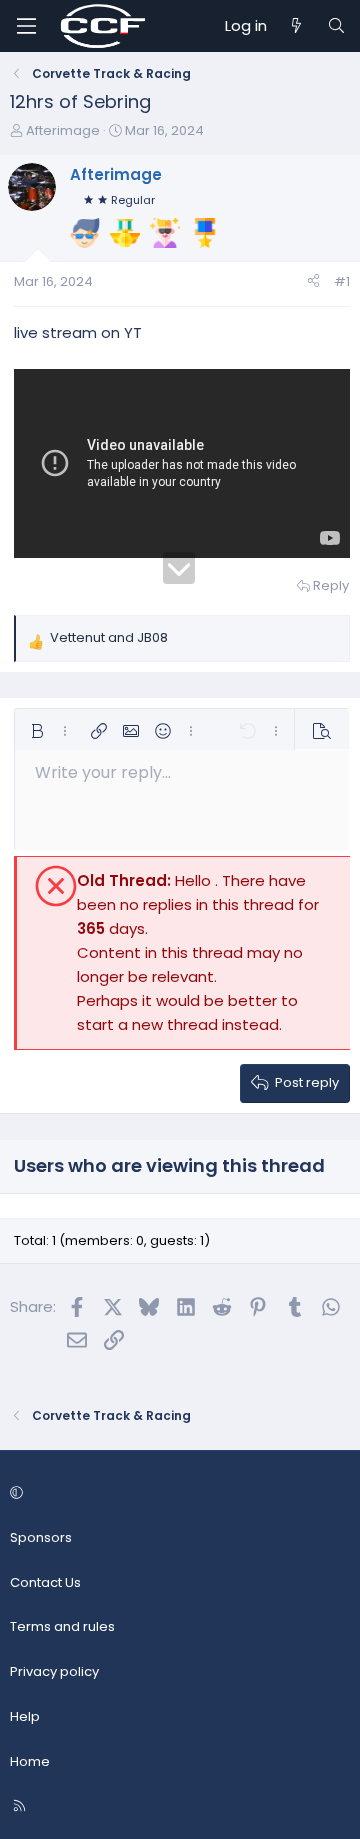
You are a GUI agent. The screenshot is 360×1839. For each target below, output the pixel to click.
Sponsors (41, 1537)
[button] (37, 731)
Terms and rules (62, 1626)
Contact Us (45, 1582)
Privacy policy (54, 1671)
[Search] (336, 26)
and (109, 637)
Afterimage (63, 130)
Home (30, 1761)
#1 (342, 281)
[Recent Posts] (296, 26)
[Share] (313, 282)
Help (25, 1716)
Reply (331, 585)
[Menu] (26, 26)
